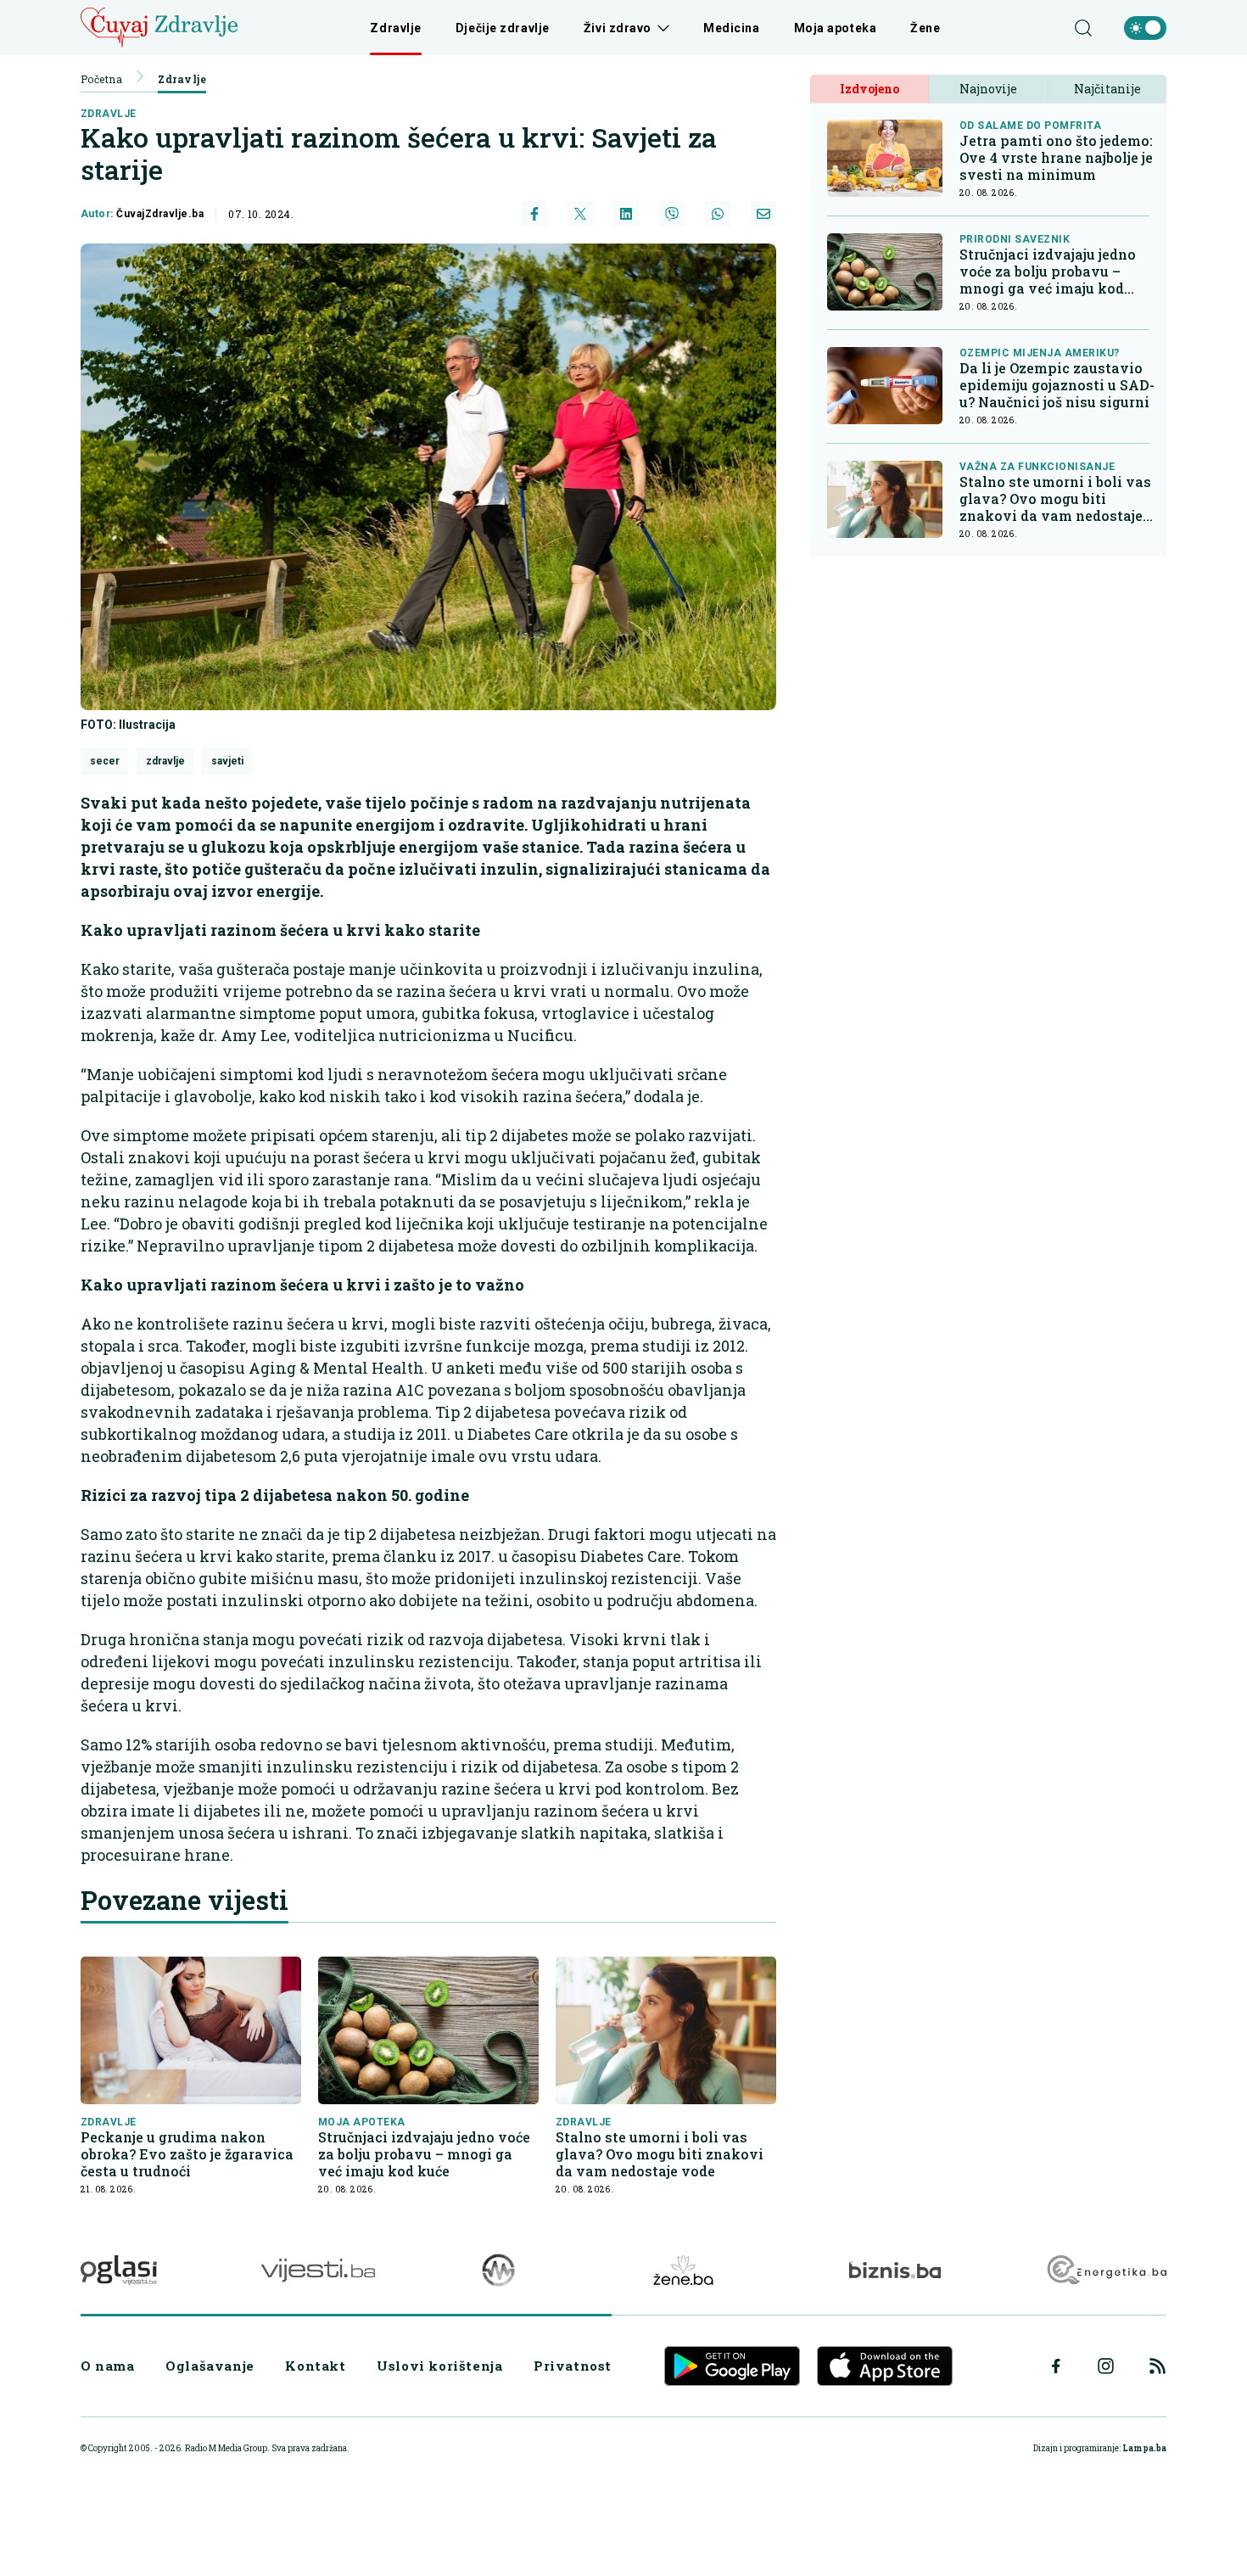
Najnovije (988, 89)
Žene (925, 28)
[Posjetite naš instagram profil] (1106, 2366)
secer (105, 761)
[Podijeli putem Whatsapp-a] (718, 214)
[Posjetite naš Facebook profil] (1056, 2366)
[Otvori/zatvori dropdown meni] (660, 28)
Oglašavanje (210, 2366)
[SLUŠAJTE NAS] (498, 2270)
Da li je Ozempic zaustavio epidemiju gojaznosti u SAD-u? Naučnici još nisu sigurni (1057, 385)
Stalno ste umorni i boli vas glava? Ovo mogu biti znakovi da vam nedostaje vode (660, 2154)
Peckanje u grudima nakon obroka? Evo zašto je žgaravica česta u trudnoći (187, 2154)
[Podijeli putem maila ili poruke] (763, 214)
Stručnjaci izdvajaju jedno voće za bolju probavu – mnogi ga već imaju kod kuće (424, 2154)
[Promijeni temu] (1145, 28)
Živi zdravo (618, 28)
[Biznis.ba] (895, 2270)
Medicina (731, 28)
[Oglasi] (119, 2270)
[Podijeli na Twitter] (580, 214)
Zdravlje (395, 28)
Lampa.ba (1144, 2448)
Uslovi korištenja (439, 2366)
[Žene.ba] (683, 2270)
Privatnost (573, 2366)
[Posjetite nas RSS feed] (1158, 2366)
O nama (108, 2366)
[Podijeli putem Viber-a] (672, 214)
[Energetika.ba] (1106, 2270)
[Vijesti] (318, 2270)
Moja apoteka (836, 28)
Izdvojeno (870, 89)
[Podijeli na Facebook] (534, 214)
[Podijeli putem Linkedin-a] (626, 214)
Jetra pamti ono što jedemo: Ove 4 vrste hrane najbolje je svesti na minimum (1056, 158)
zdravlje (109, 114)
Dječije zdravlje (503, 28)
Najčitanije (1107, 89)
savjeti (227, 761)
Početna (101, 79)
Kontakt (315, 2366)
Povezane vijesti (185, 1900)
